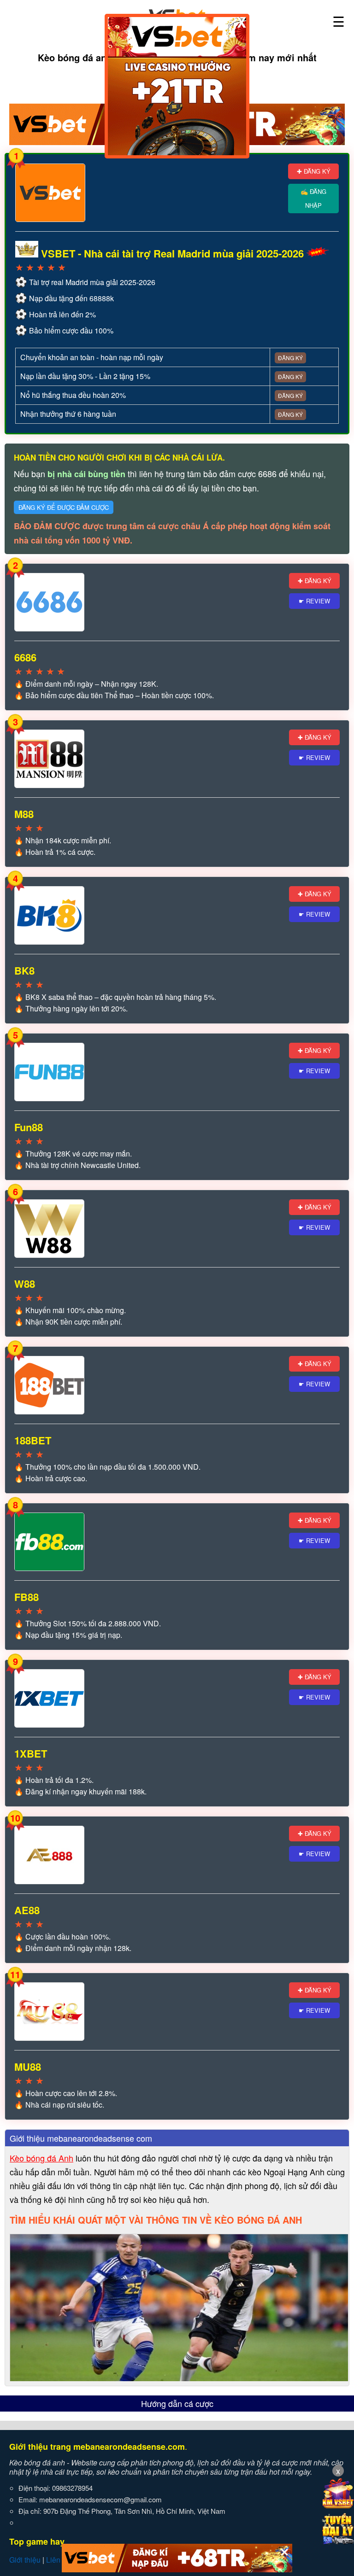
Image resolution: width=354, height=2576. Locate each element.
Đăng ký (290, 358)
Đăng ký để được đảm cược (64, 507)
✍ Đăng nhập (313, 198)
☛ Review (314, 601)
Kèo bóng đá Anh (41, 2158)
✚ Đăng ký (314, 171)
